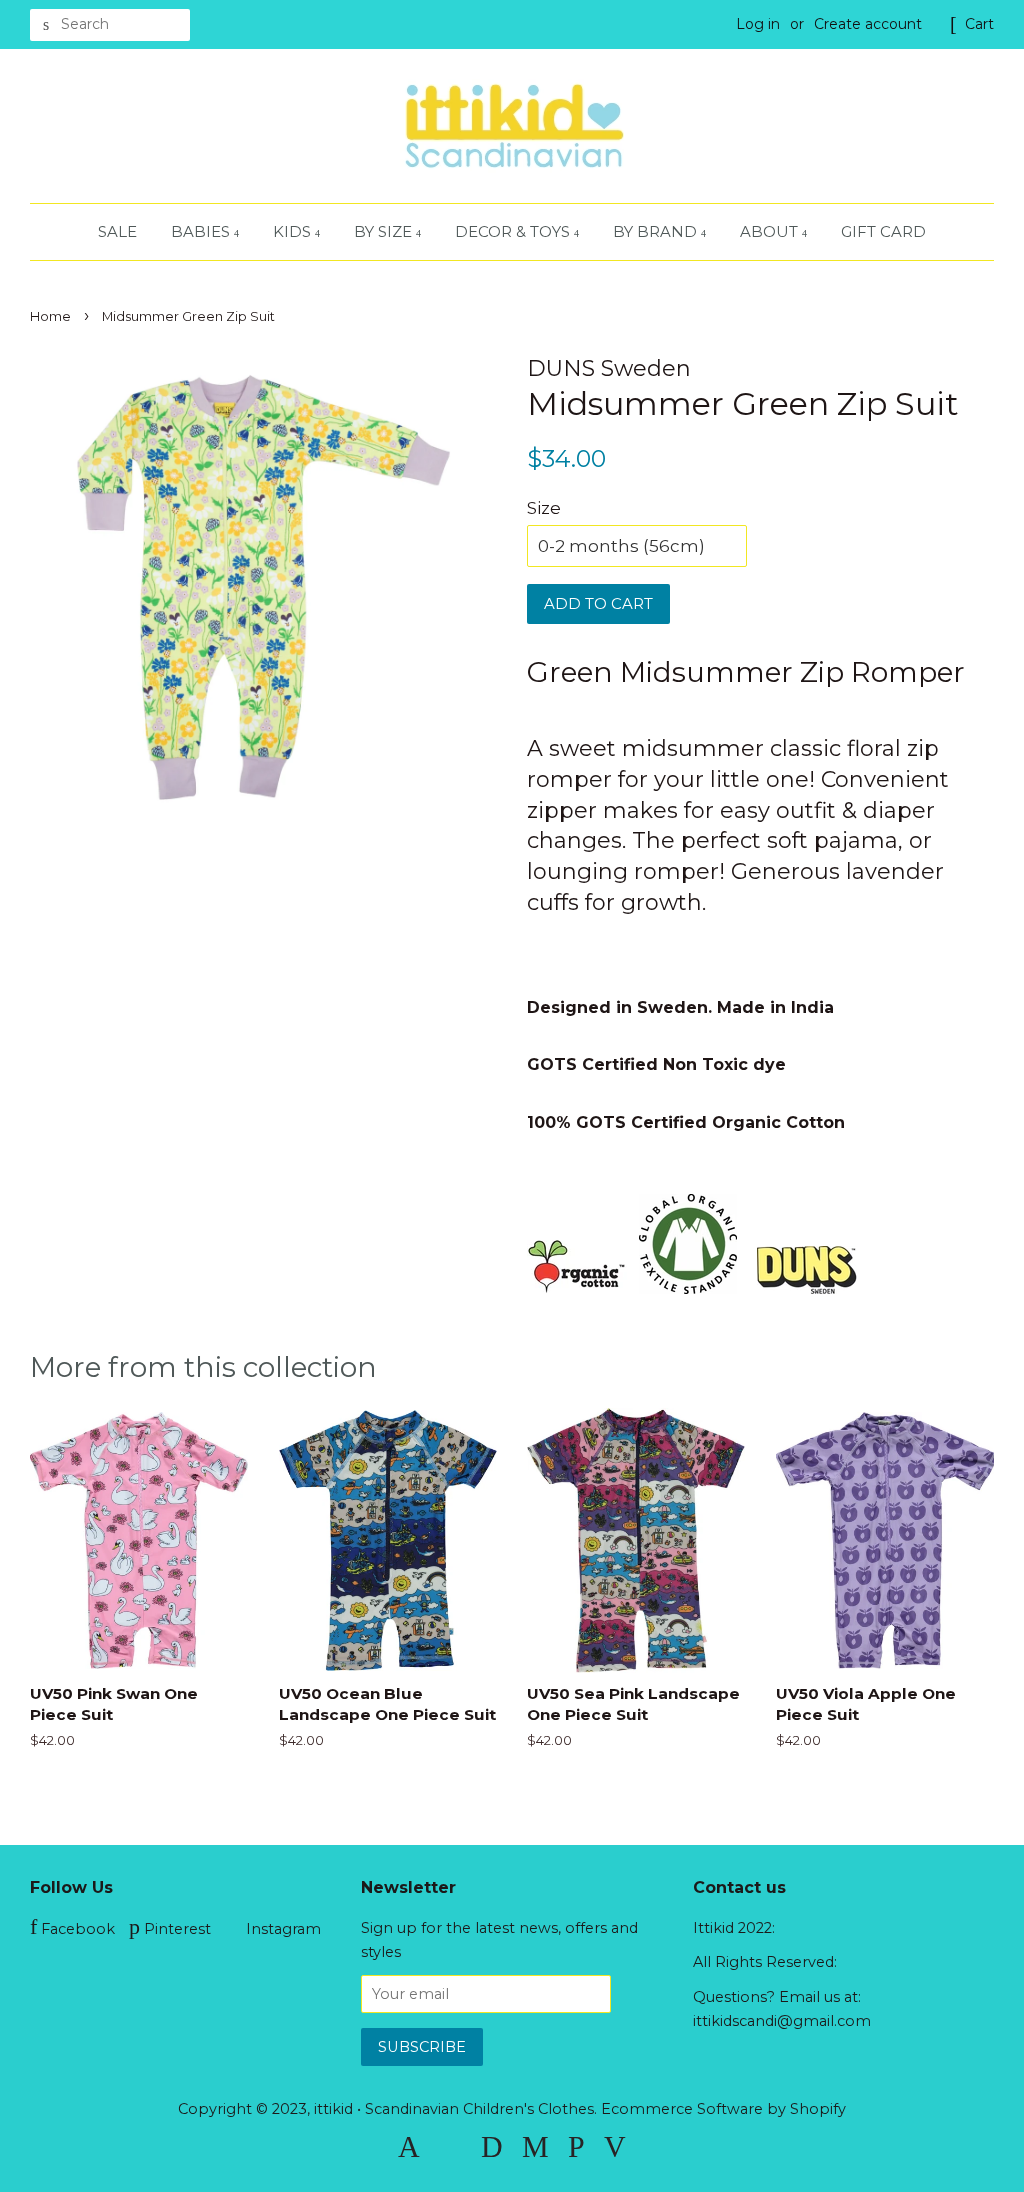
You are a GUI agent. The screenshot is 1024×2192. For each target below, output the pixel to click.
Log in (758, 24)
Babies (202, 231)
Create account (868, 24)
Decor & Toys (514, 231)
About (771, 231)
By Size (385, 231)
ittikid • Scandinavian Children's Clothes (454, 2109)
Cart (979, 24)
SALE (117, 231)
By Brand (657, 231)
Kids (294, 231)
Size (544, 508)
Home (50, 316)
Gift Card (883, 231)
